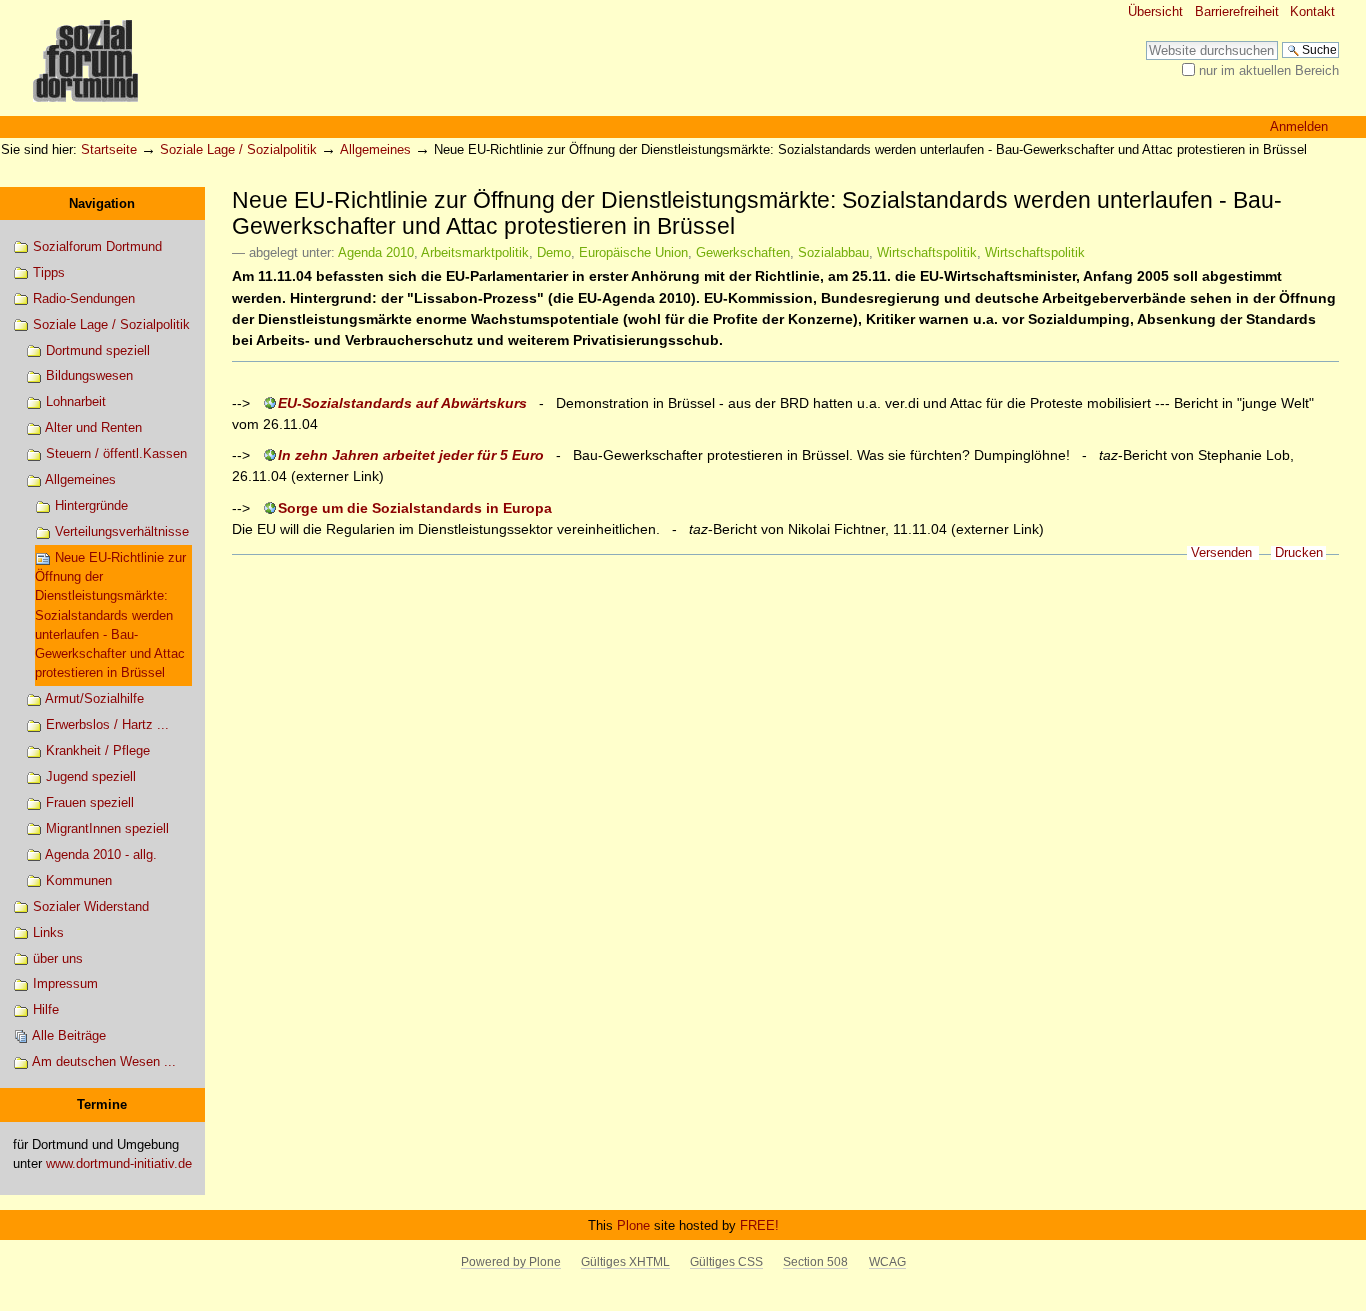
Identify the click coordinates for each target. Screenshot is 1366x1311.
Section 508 (815, 1262)
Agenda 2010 (376, 253)
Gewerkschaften (743, 253)
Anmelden (1299, 126)
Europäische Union (633, 253)
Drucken (1299, 553)
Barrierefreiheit (1237, 11)
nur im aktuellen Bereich (1269, 70)
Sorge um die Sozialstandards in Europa (415, 508)
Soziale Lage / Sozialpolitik (238, 149)
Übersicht (1155, 11)
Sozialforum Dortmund (95, 246)
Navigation (102, 203)
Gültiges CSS (726, 1262)
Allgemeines (375, 149)
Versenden (1221, 553)
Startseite (109, 149)
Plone (633, 1225)
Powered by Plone (511, 1262)
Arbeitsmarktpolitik (475, 253)
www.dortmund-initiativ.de (119, 1163)
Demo (554, 253)
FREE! (759, 1225)
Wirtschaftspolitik (927, 253)
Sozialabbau (833, 253)
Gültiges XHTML (625, 1262)
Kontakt (1312, 11)
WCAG (887, 1262)
